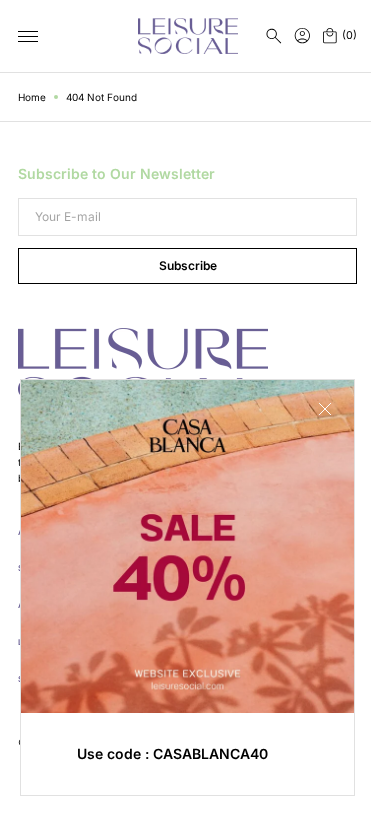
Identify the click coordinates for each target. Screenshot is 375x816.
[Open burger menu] (28, 37)
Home (32, 97)
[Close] (310, 424)
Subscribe (180, 265)
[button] (274, 36)
